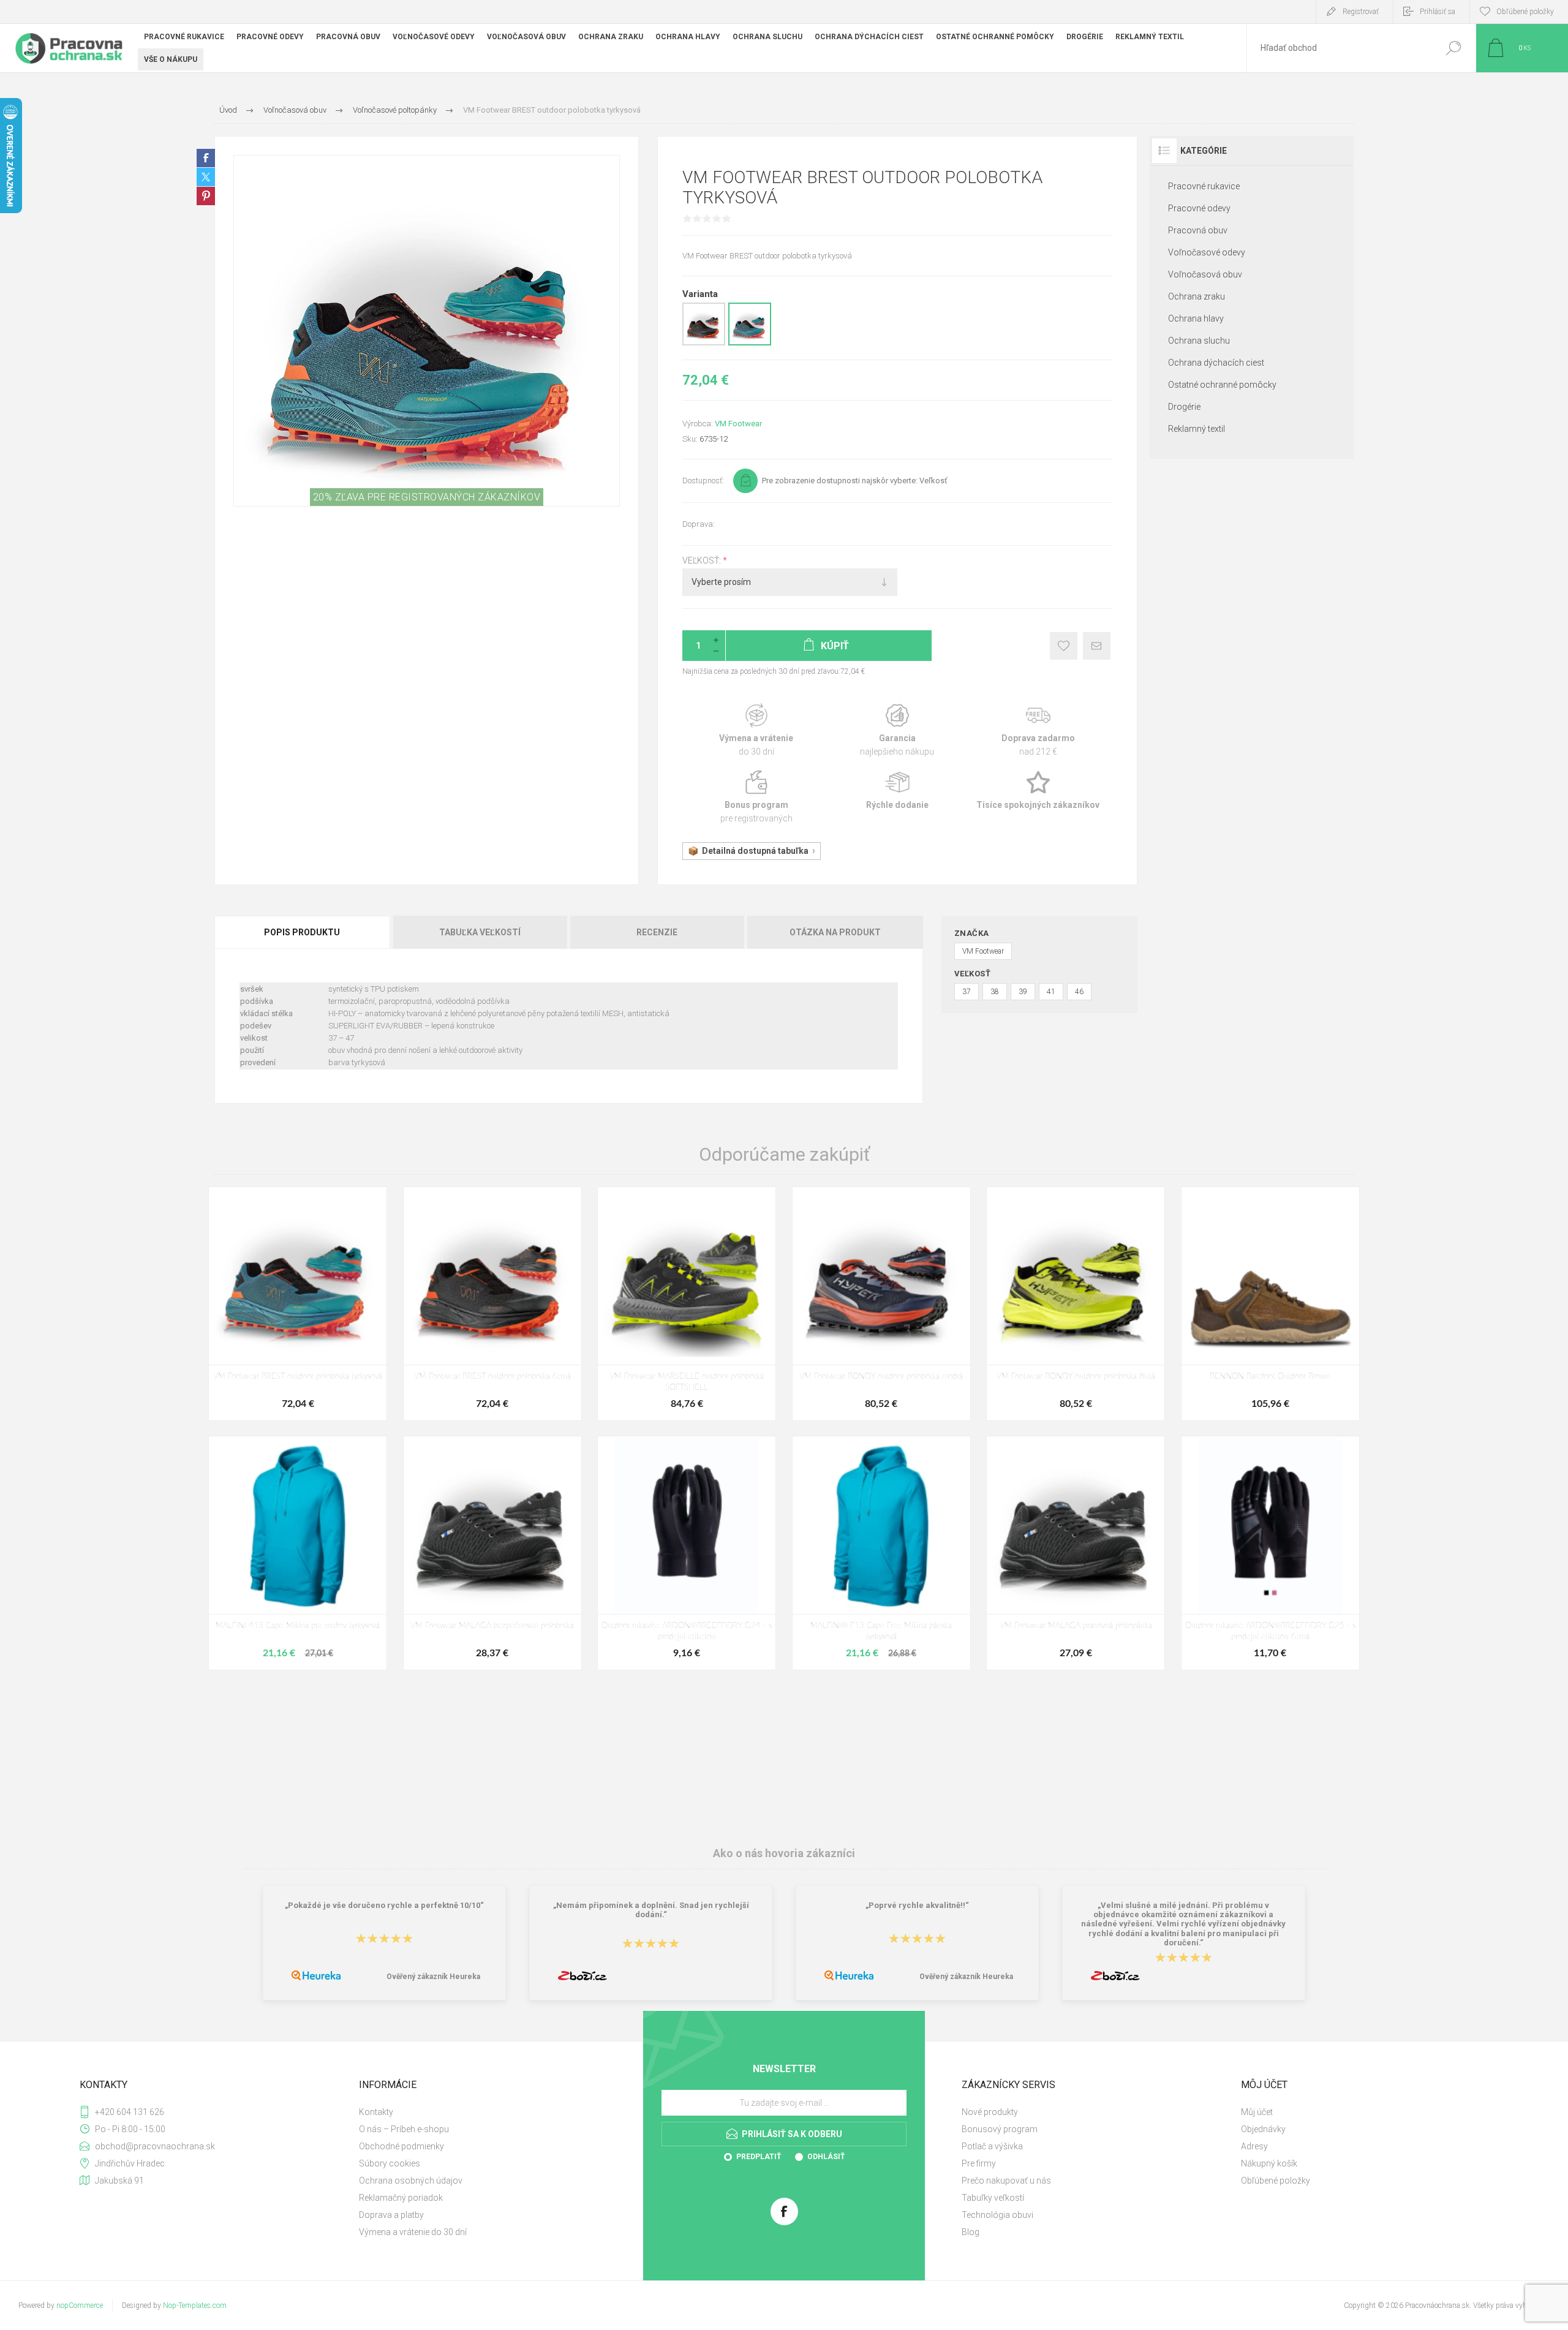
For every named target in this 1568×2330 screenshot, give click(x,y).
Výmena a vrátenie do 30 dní (413, 2232)
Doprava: (699, 524)
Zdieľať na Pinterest (206, 196)
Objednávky (1263, 2129)
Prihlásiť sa (1438, 12)
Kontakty (376, 2112)
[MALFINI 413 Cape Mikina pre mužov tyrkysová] (298, 1553)
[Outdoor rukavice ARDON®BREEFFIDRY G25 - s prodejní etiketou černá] (1270, 1553)
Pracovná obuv (1198, 230)
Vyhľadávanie (1453, 48)
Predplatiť (759, 2157)
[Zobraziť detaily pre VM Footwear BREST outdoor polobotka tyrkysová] (750, 343)
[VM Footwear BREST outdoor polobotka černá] (492, 1304)
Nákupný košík (1269, 2163)
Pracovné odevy (1199, 208)
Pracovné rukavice (1204, 186)
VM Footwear (738, 424)
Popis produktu (302, 932)
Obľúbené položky (1276, 2181)
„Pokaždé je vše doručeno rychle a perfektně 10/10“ (384, 1905)
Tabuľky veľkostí (993, 2198)
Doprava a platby (391, 2215)
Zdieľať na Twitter (206, 177)
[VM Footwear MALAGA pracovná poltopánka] (1076, 1553)
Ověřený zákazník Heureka (433, 1977)
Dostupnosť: (703, 481)
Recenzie (657, 932)
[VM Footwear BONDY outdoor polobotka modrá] (881, 1304)
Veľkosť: (703, 560)
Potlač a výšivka (992, 2146)
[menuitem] (491, 2112)
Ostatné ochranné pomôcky (1222, 385)
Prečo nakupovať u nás (1006, 2181)
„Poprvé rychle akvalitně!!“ (917, 1905)
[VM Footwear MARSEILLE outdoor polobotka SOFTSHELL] (687, 1304)
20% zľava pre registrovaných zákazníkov (427, 497)
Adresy (1254, 2146)
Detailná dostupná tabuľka (755, 851)
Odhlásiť (826, 2157)
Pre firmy (979, 2163)
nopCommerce (80, 2305)
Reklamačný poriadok (401, 2198)
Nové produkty (990, 2112)
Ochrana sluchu (1199, 341)
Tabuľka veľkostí (480, 932)
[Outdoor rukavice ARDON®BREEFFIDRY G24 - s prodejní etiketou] (687, 1553)
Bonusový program (1000, 2129)
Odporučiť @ (1097, 646)
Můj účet (1257, 2112)
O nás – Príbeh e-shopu (404, 2129)
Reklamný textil (1197, 429)
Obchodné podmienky (401, 2146)
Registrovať (1361, 12)
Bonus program (756, 797)
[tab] (303, 932)
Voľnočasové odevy (1207, 252)
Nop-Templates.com (195, 2305)
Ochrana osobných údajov (411, 2181)
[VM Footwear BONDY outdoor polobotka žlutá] (1076, 1304)
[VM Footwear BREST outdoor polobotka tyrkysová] (298, 1304)
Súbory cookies (390, 2163)
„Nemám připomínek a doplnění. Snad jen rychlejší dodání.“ (651, 1910)
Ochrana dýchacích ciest (1216, 363)
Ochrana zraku (1197, 296)
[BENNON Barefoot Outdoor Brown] (1270, 1304)
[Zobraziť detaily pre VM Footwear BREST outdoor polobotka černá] (704, 343)
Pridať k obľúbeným (1064, 646)
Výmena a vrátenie (756, 730)
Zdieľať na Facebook (206, 158)
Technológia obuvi (997, 2215)
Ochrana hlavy (1196, 319)
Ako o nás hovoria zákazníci (784, 1853)
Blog (971, 2232)
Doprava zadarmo (1038, 730)
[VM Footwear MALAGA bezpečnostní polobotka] (492, 1553)
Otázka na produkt (835, 932)
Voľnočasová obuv (1205, 274)
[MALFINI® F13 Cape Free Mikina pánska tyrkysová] (881, 1553)
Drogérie (1184, 407)
